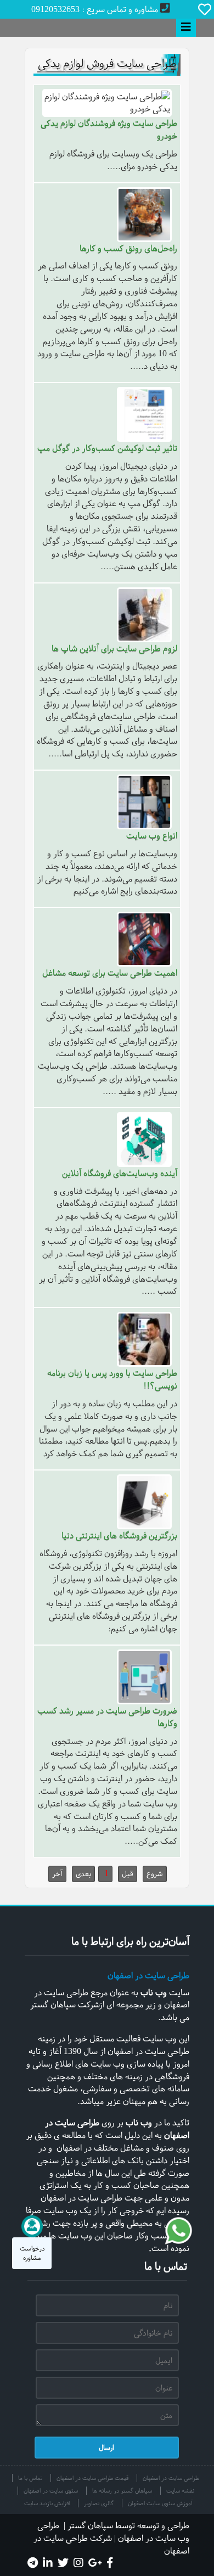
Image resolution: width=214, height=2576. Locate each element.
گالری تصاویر (99, 2503)
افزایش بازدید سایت (47, 2503)
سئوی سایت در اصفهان (51, 2491)
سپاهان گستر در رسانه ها (122, 2491)
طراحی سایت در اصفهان (148, 1976)
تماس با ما (30, 2478)
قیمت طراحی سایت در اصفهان (92, 2478)
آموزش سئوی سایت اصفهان (160, 2503)
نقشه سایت (180, 2491)
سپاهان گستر (90, 2526)
